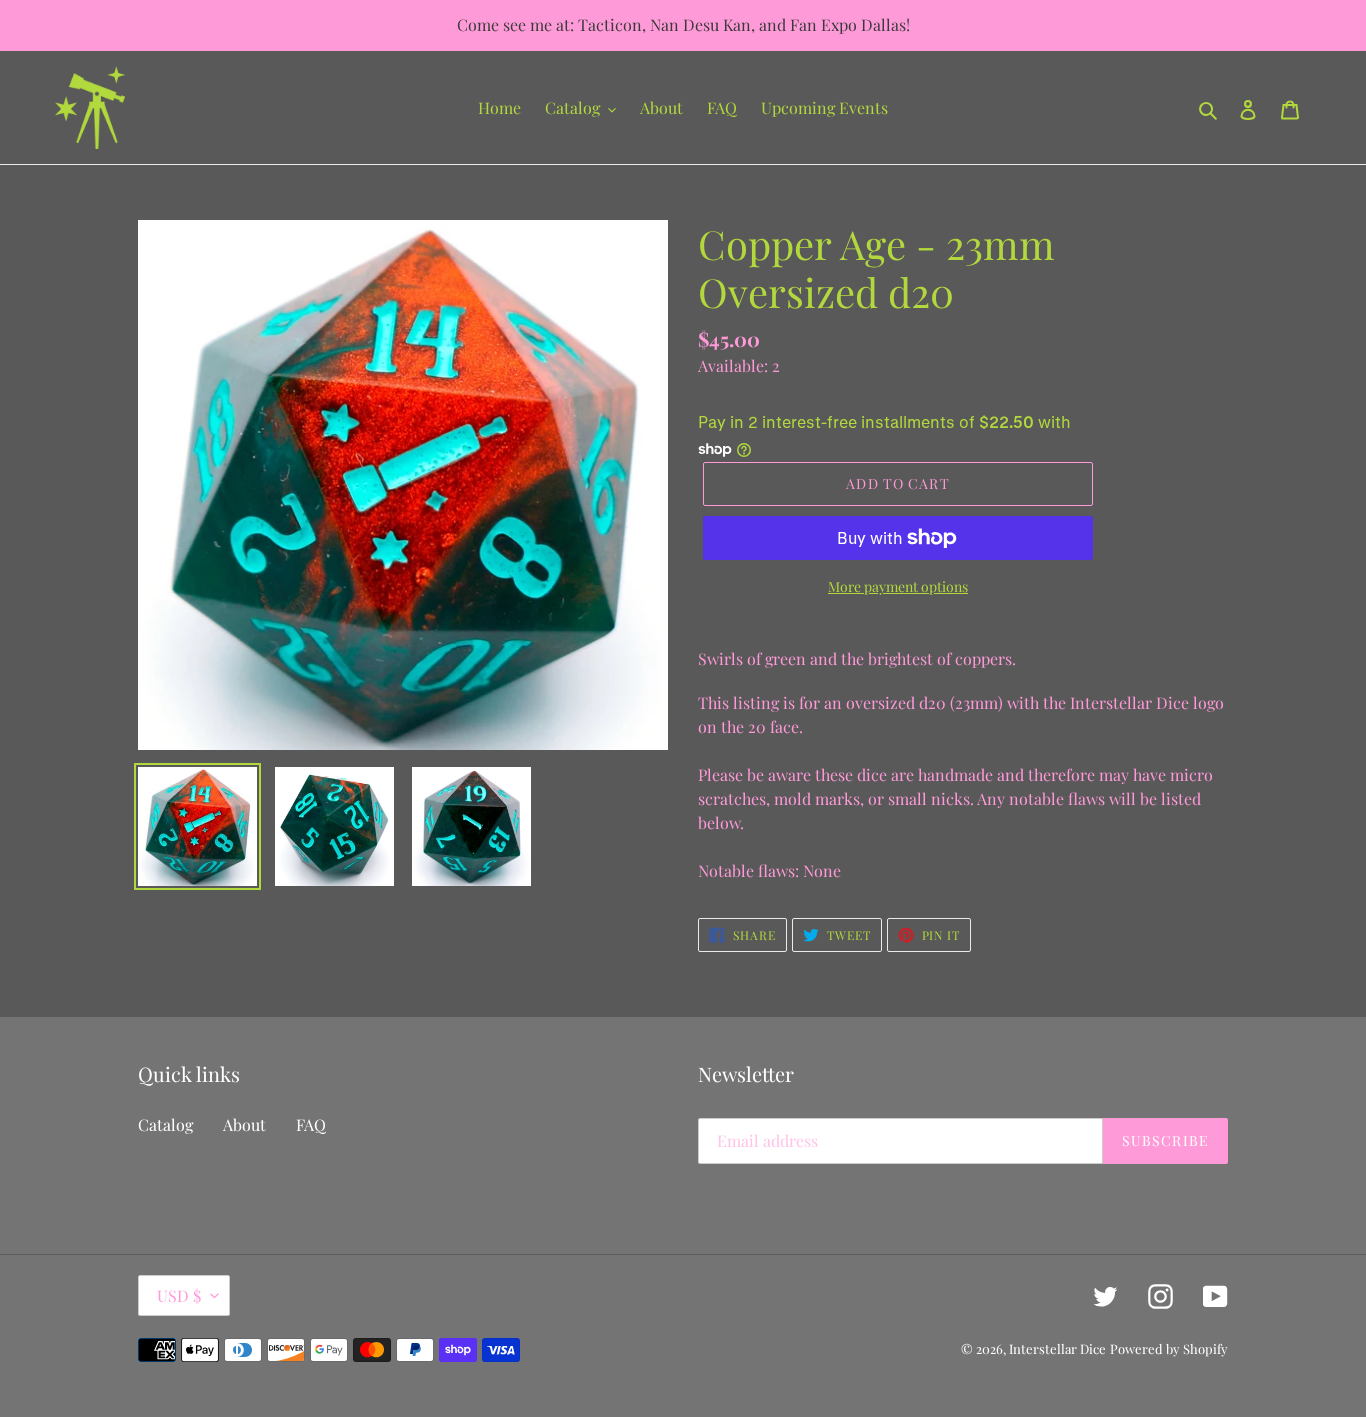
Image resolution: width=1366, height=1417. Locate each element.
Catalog (165, 1124)
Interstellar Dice (1057, 1348)
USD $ (179, 1295)
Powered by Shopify (1169, 1348)
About (244, 1124)
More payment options (898, 586)
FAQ (311, 1124)
